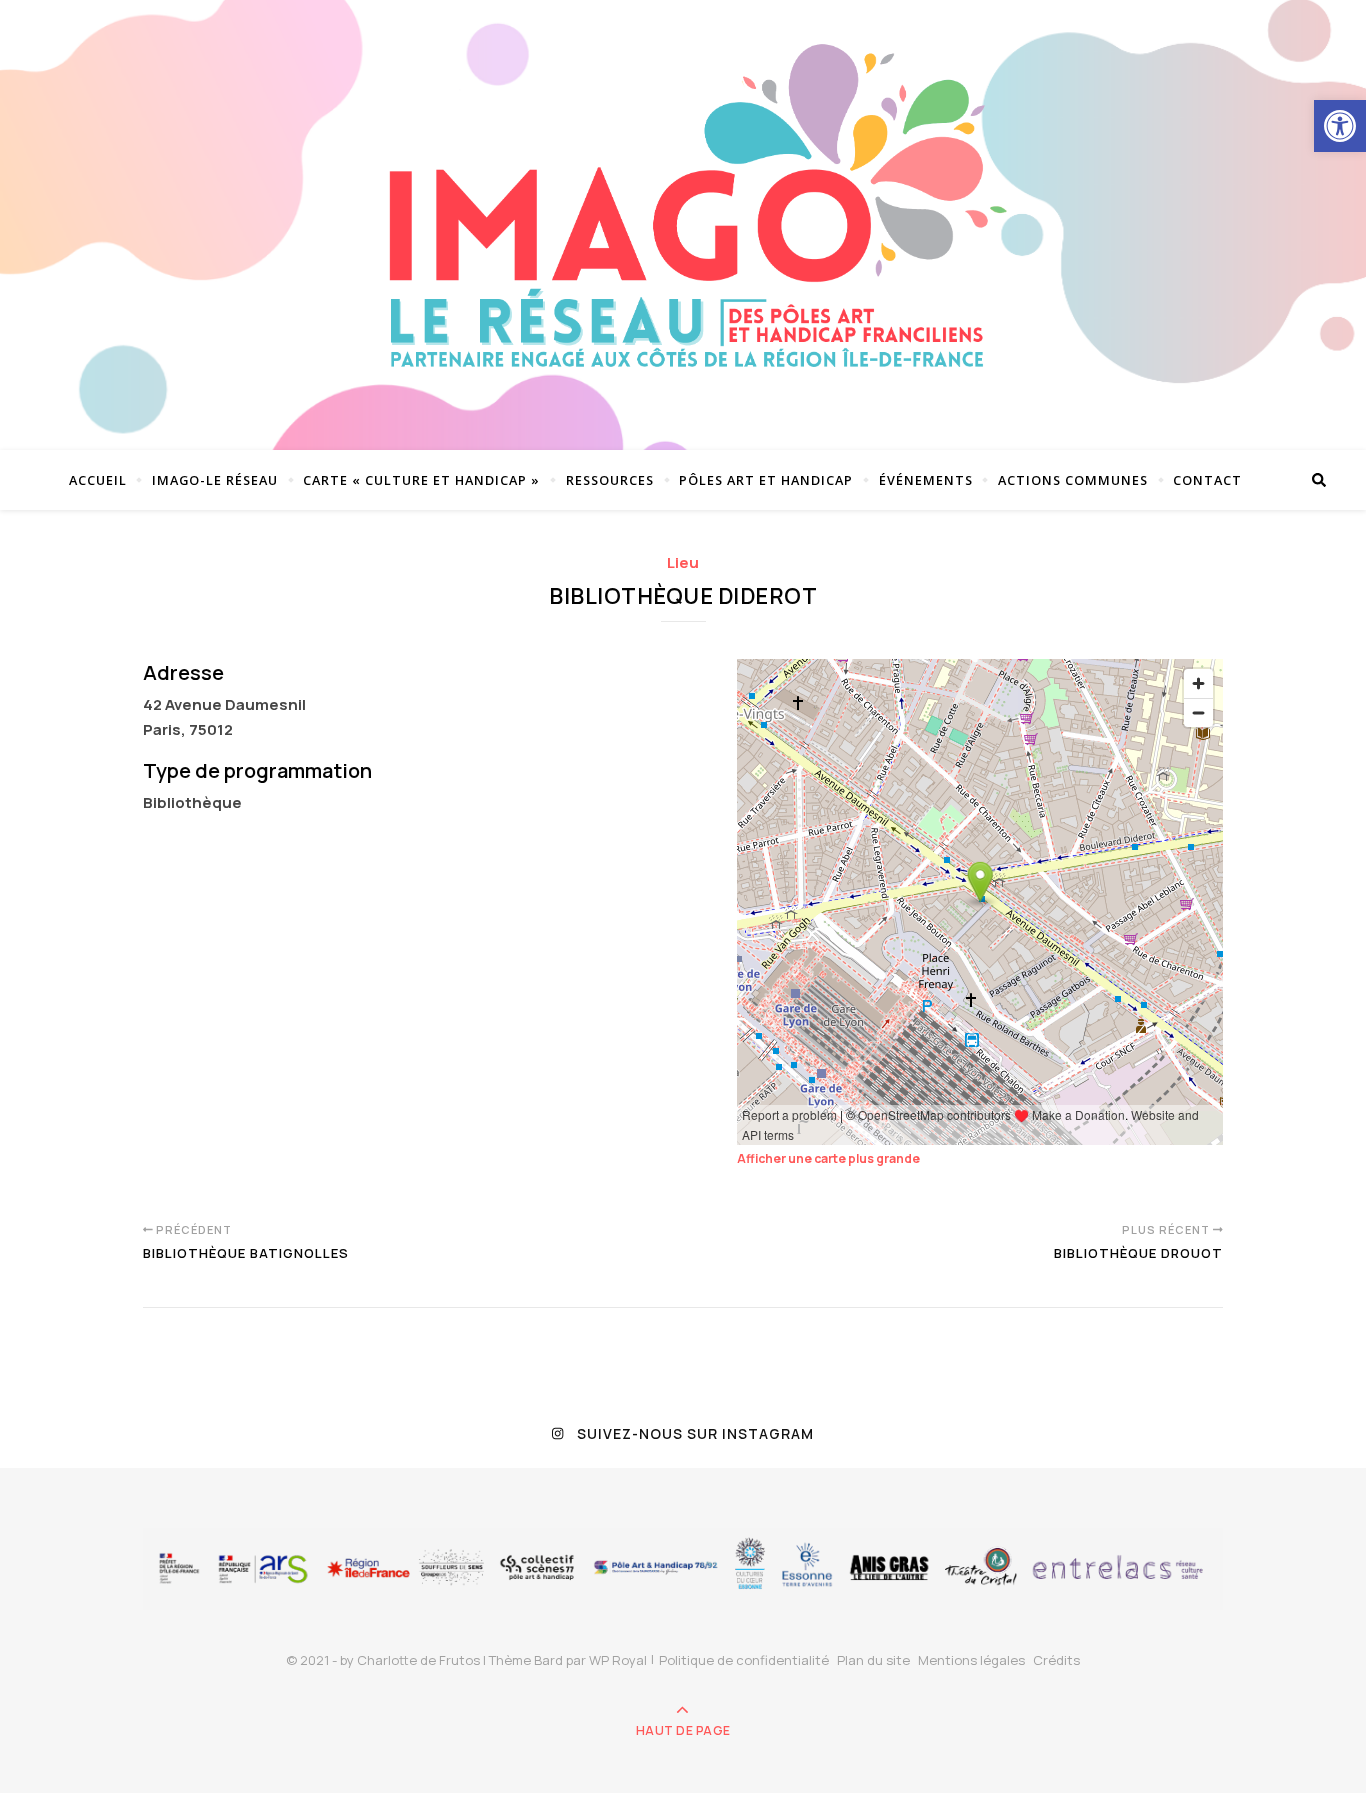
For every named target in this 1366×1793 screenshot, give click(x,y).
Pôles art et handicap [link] (766, 480)
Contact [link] (1207, 480)
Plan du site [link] (873, 1660)
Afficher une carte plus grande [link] (828, 1158)
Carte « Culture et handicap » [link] (421, 480)
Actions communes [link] (1073, 480)
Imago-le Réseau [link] (215, 480)
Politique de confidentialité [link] (744, 1660)
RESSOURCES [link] (610, 480)
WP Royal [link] (618, 1660)
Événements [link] (926, 480)
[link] (1340, 126)
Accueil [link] (98, 480)
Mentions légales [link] (971, 1660)
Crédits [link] (1056, 1660)
